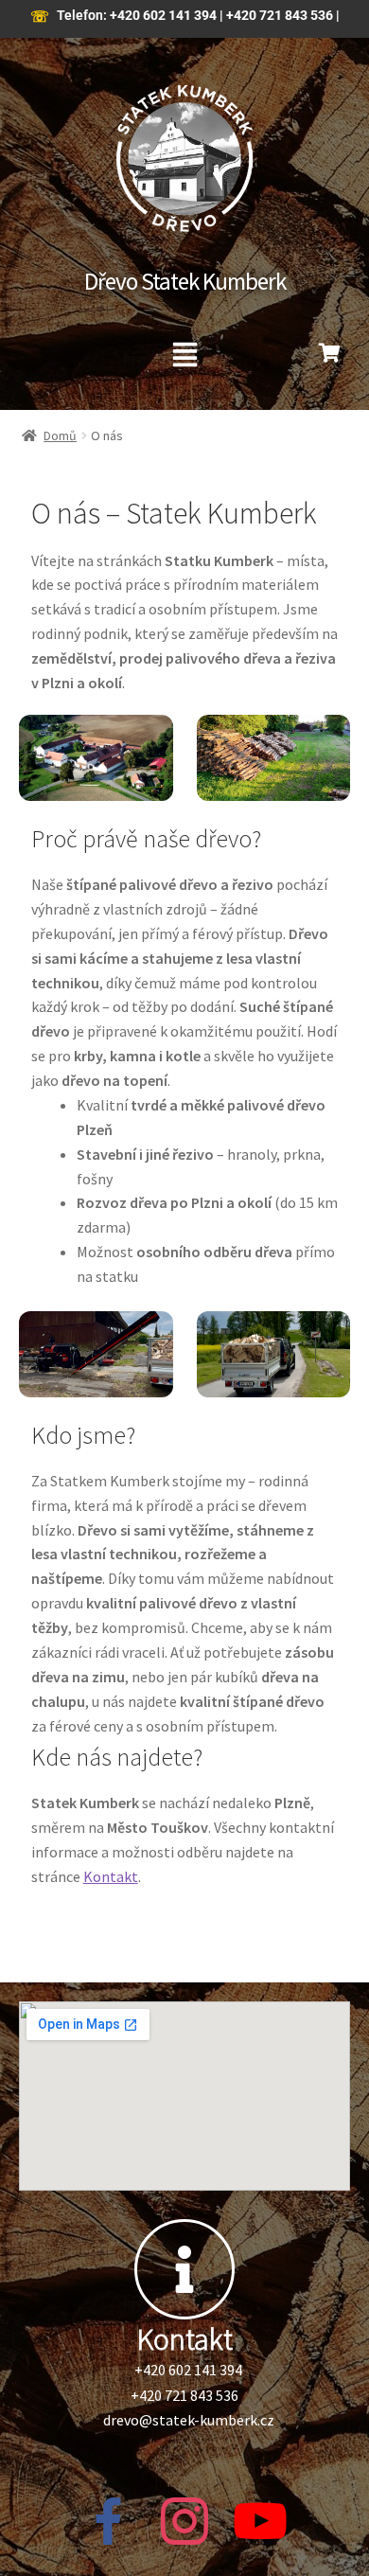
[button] (184, 356)
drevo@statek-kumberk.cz (189, 2420)
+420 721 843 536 (280, 15)
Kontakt (111, 1876)
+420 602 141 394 (163, 15)
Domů (60, 435)
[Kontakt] (184, 2269)
